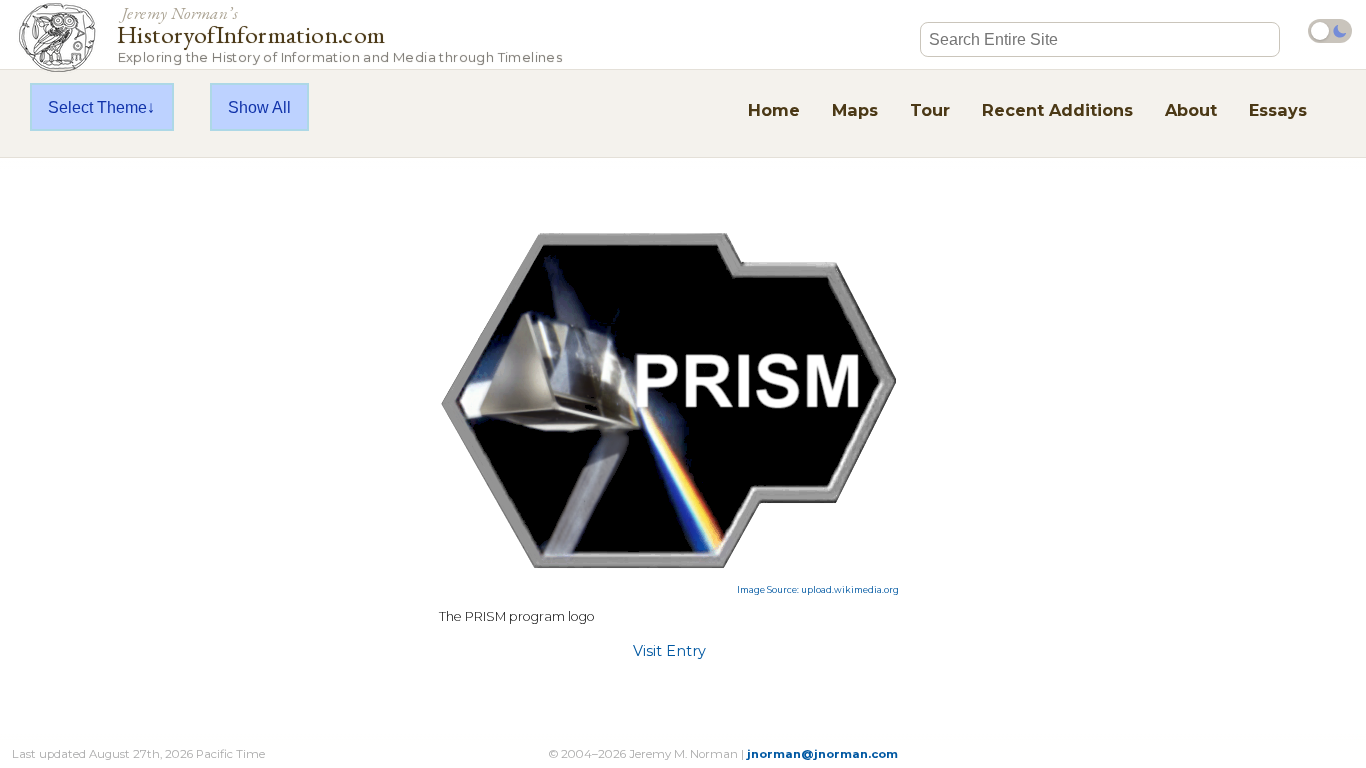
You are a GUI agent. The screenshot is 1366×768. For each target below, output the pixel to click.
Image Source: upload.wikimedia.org (818, 590)
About (1191, 110)
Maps (855, 110)
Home (774, 110)
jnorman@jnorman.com (822, 754)
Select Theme (97, 107)
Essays (1278, 110)
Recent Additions (1057, 110)
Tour (930, 110)
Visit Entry (669, 651)
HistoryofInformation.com (339, 33)
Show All (259, 107)
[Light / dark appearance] (1330, 31)
